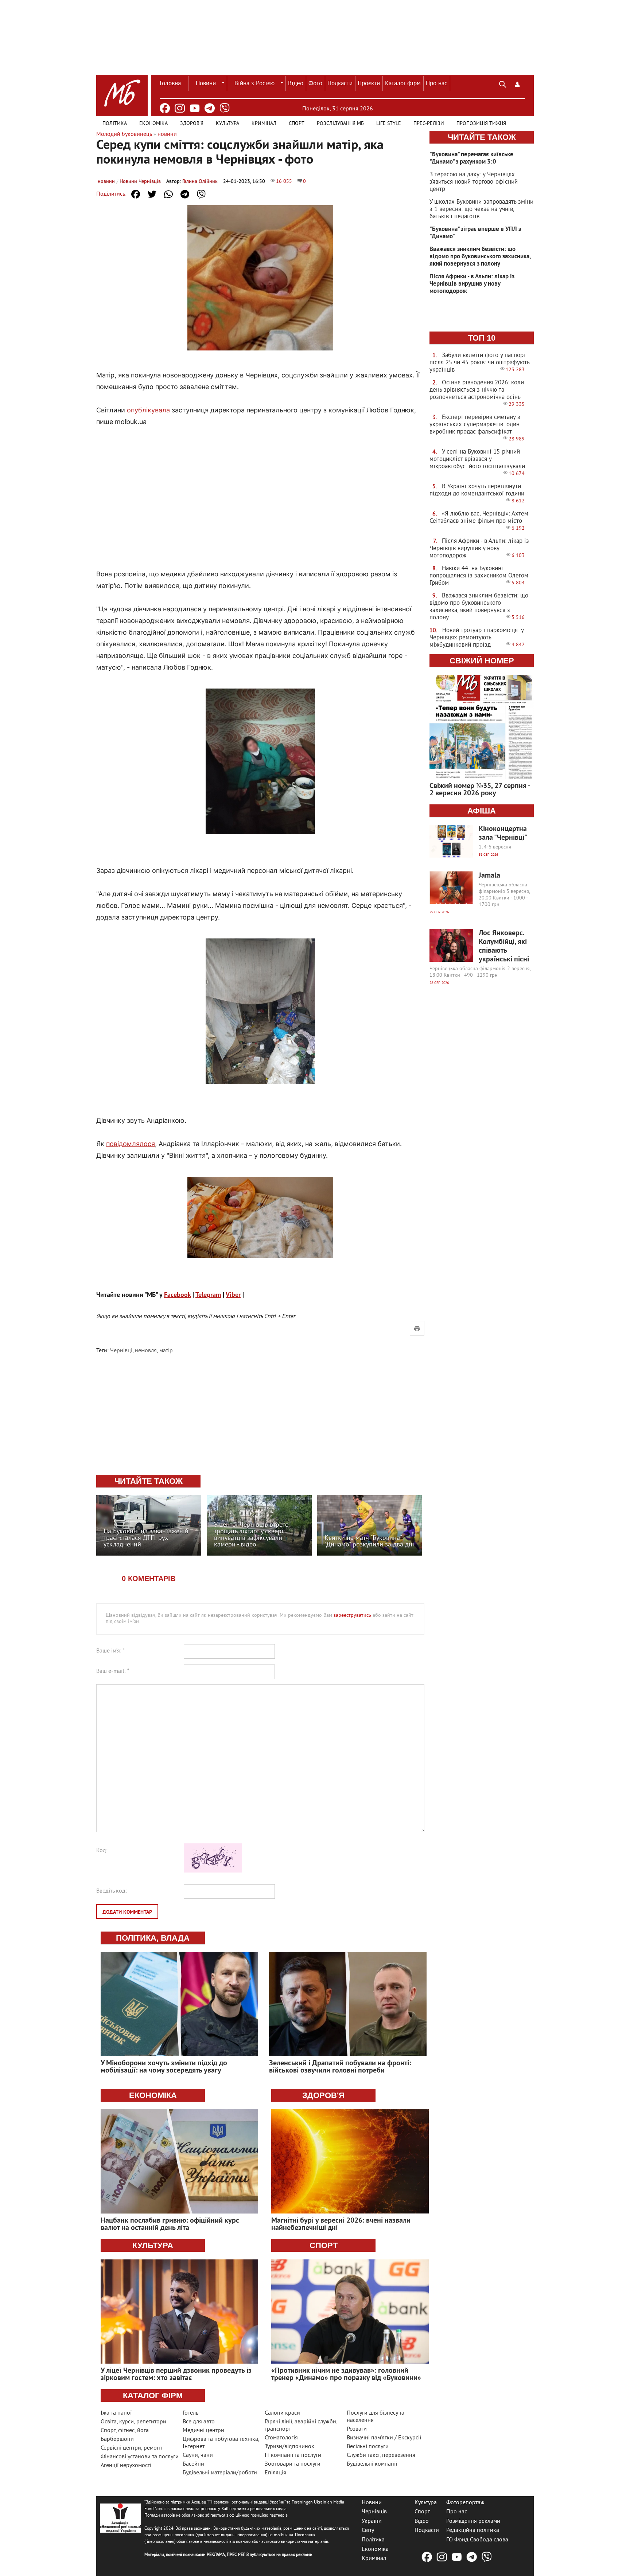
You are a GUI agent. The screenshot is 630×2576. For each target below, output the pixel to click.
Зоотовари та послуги (293, 2464)
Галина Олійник (200, 182)
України (372, 2521)
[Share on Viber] (201, 194)
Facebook (177, 1295)
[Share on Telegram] (185, 194)
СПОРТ (324, 2245)
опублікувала (148, 410)
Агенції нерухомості (126, 2466)
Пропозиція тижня (481, 124)
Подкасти (340, 84)
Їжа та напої (116, 2413)
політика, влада (153, 1938)
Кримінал (264, 124)
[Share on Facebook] (136, 194)
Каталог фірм (403, 84)
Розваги (357, 2429)
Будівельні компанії (372, 2464)
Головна (170, 84)
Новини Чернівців (140, 182)
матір (166, 1351)
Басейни (193, 2464)
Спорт (297, 124)
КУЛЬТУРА (153, 2245)
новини (106, 182)
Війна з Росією (254, 84)
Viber (233, 1295)
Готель (190, 2413)
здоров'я (323, 2095)
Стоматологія (281, 2438)
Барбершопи (117, 2439)
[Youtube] (195, 108)
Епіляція (275, 2473)
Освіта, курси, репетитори (133, 2422)
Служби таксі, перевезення (381, 2455)
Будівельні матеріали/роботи (220, 2473)
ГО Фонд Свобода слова (477, 2540)
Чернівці (121, 1351)
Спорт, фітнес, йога (125, 2431)
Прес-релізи (429, 124)
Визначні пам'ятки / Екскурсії (384, 2438)
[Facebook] (165, 108)
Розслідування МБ (340, 124)
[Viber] (225, 108)
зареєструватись (352, 1616)
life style (389, 124)
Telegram (208, 1295)
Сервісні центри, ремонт (131, 2448)
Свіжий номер (482, 661)
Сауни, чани (198, 2455)
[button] (517, 83)
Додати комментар (127, 1912)
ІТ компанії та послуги (293, 2455)
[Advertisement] (260, 490)
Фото (315, 84)
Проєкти (369, 84)
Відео (296, 84)
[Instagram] (180, 108)
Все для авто (199, 2422)
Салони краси (282, 2413)
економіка (153, 2095)
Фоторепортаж (465, 2502)
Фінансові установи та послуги (140, 2457)
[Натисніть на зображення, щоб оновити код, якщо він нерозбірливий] (213, 1871)
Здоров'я (192, 124)
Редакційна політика (473, 2530)
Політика (115, 124)
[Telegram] (210, 108)
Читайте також (482, 137)
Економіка (153, 124)
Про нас (437, 84)
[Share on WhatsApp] (168, 194)
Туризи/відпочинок (289, 2447)
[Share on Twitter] (152, 194)
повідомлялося (131, 1144)
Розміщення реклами (473, 2521)
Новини (206, 84)
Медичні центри (203, 2431)
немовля (146, 1351)
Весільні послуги (368, 2447)
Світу (368, 2530)
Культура (227, 124)
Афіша (482, 811)
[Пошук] (503, 83)
